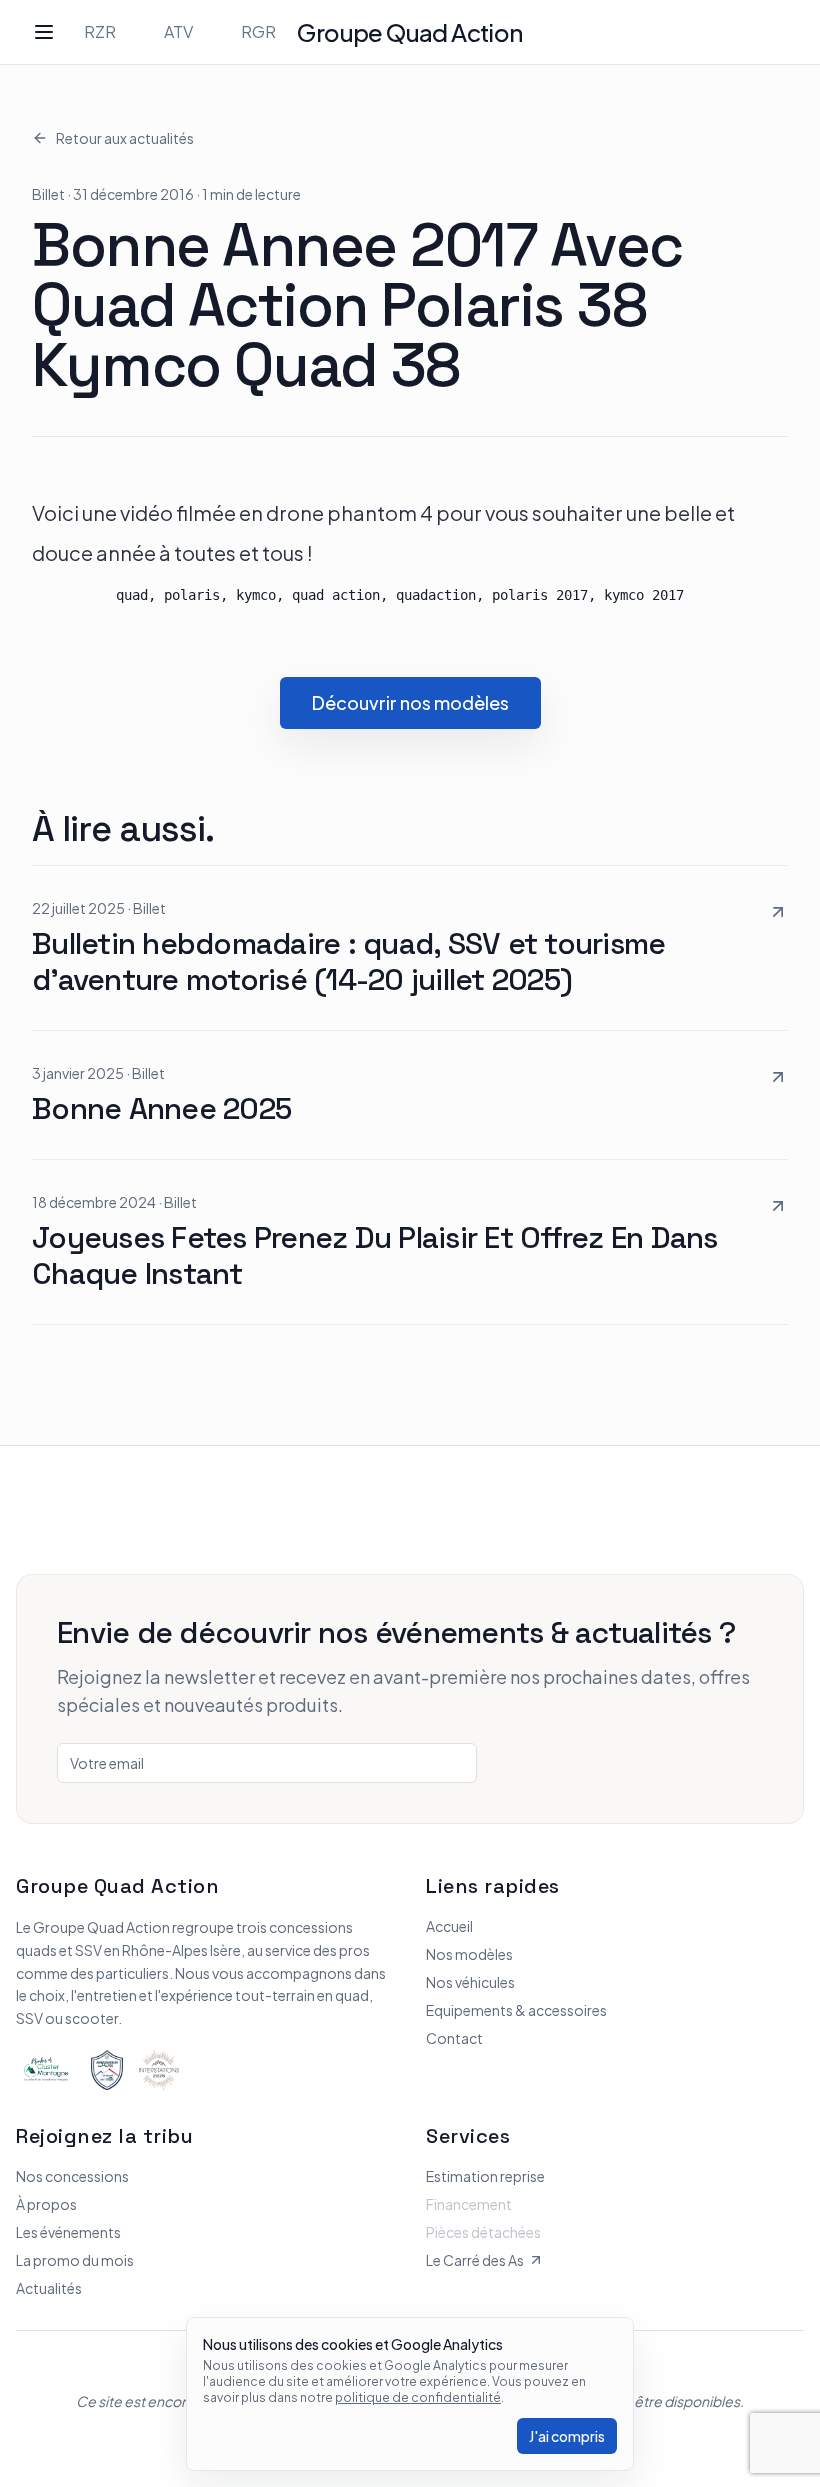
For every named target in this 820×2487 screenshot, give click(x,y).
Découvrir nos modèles (410, 702)
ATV (178, 31)
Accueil (449, 1926)
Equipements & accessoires (516, 2010)
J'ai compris (567, 2436)
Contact (454, 2038)
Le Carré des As (475, 2260)
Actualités (49, 2288)
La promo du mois (75, 2260)
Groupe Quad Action (409, 32)
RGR (258, 31)
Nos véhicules (470, 1982)
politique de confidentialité (418, 2397)
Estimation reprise (485, 2176)
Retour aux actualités (125, 138)
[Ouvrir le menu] (44, 32)
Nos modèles (469, 1954)
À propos (46, 2204)
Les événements (68, 2232)
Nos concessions (72, 2176)
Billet (48, 194)
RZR (100, 31)
